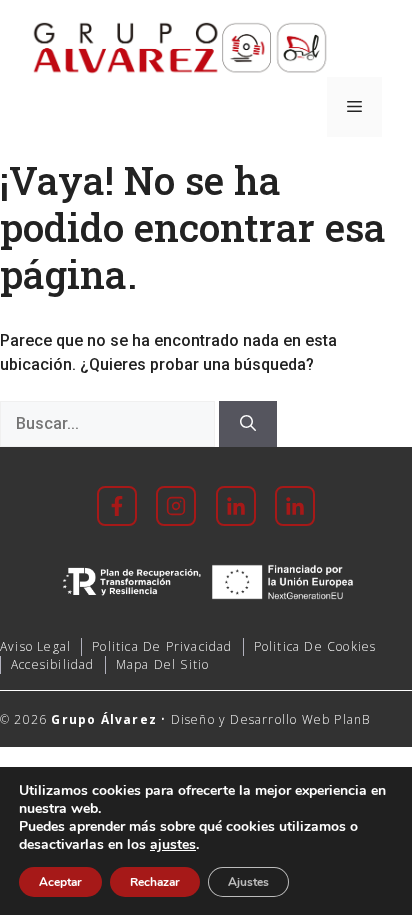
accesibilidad (53, 664)
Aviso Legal (35, 646)
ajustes (173, 845)
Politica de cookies (315, 646)
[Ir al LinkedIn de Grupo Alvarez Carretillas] (287, 506)
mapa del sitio (163, 664)
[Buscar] (248, 424)
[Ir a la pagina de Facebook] (117, 506)
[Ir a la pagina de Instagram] (176, 506)
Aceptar (60, 882)
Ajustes (248, 882)
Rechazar (155, 882)
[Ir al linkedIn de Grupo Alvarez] (236, 506)
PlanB (352, 719)
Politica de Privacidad (162, 646)
